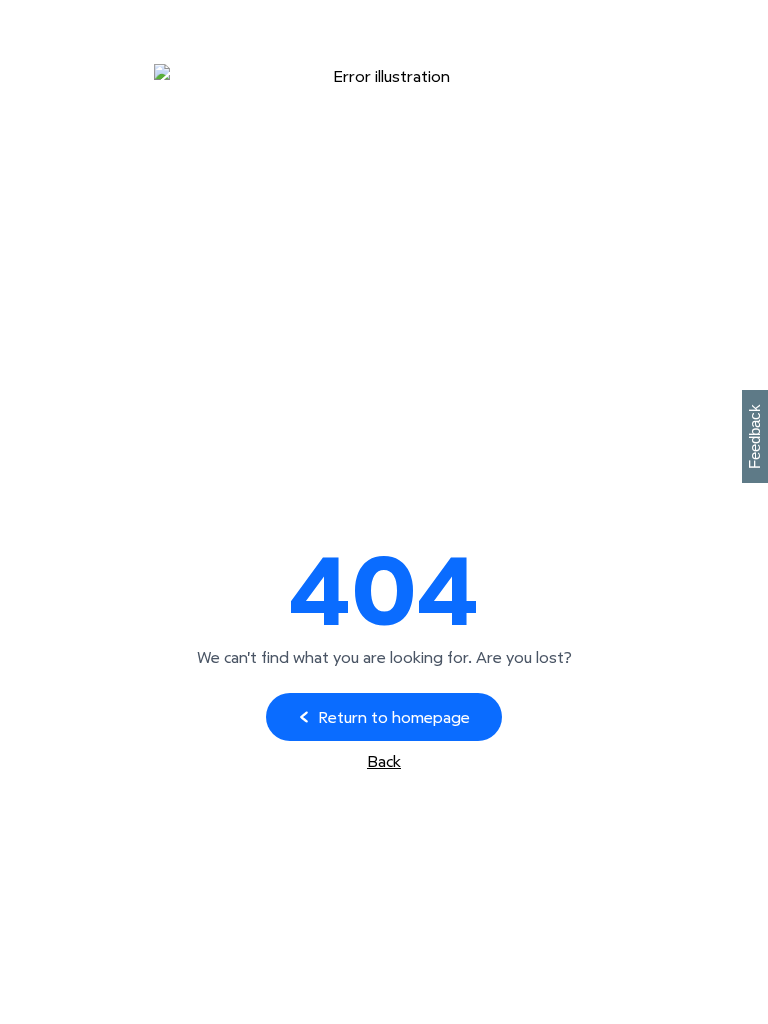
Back (384, 761)
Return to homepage (394, 717)
